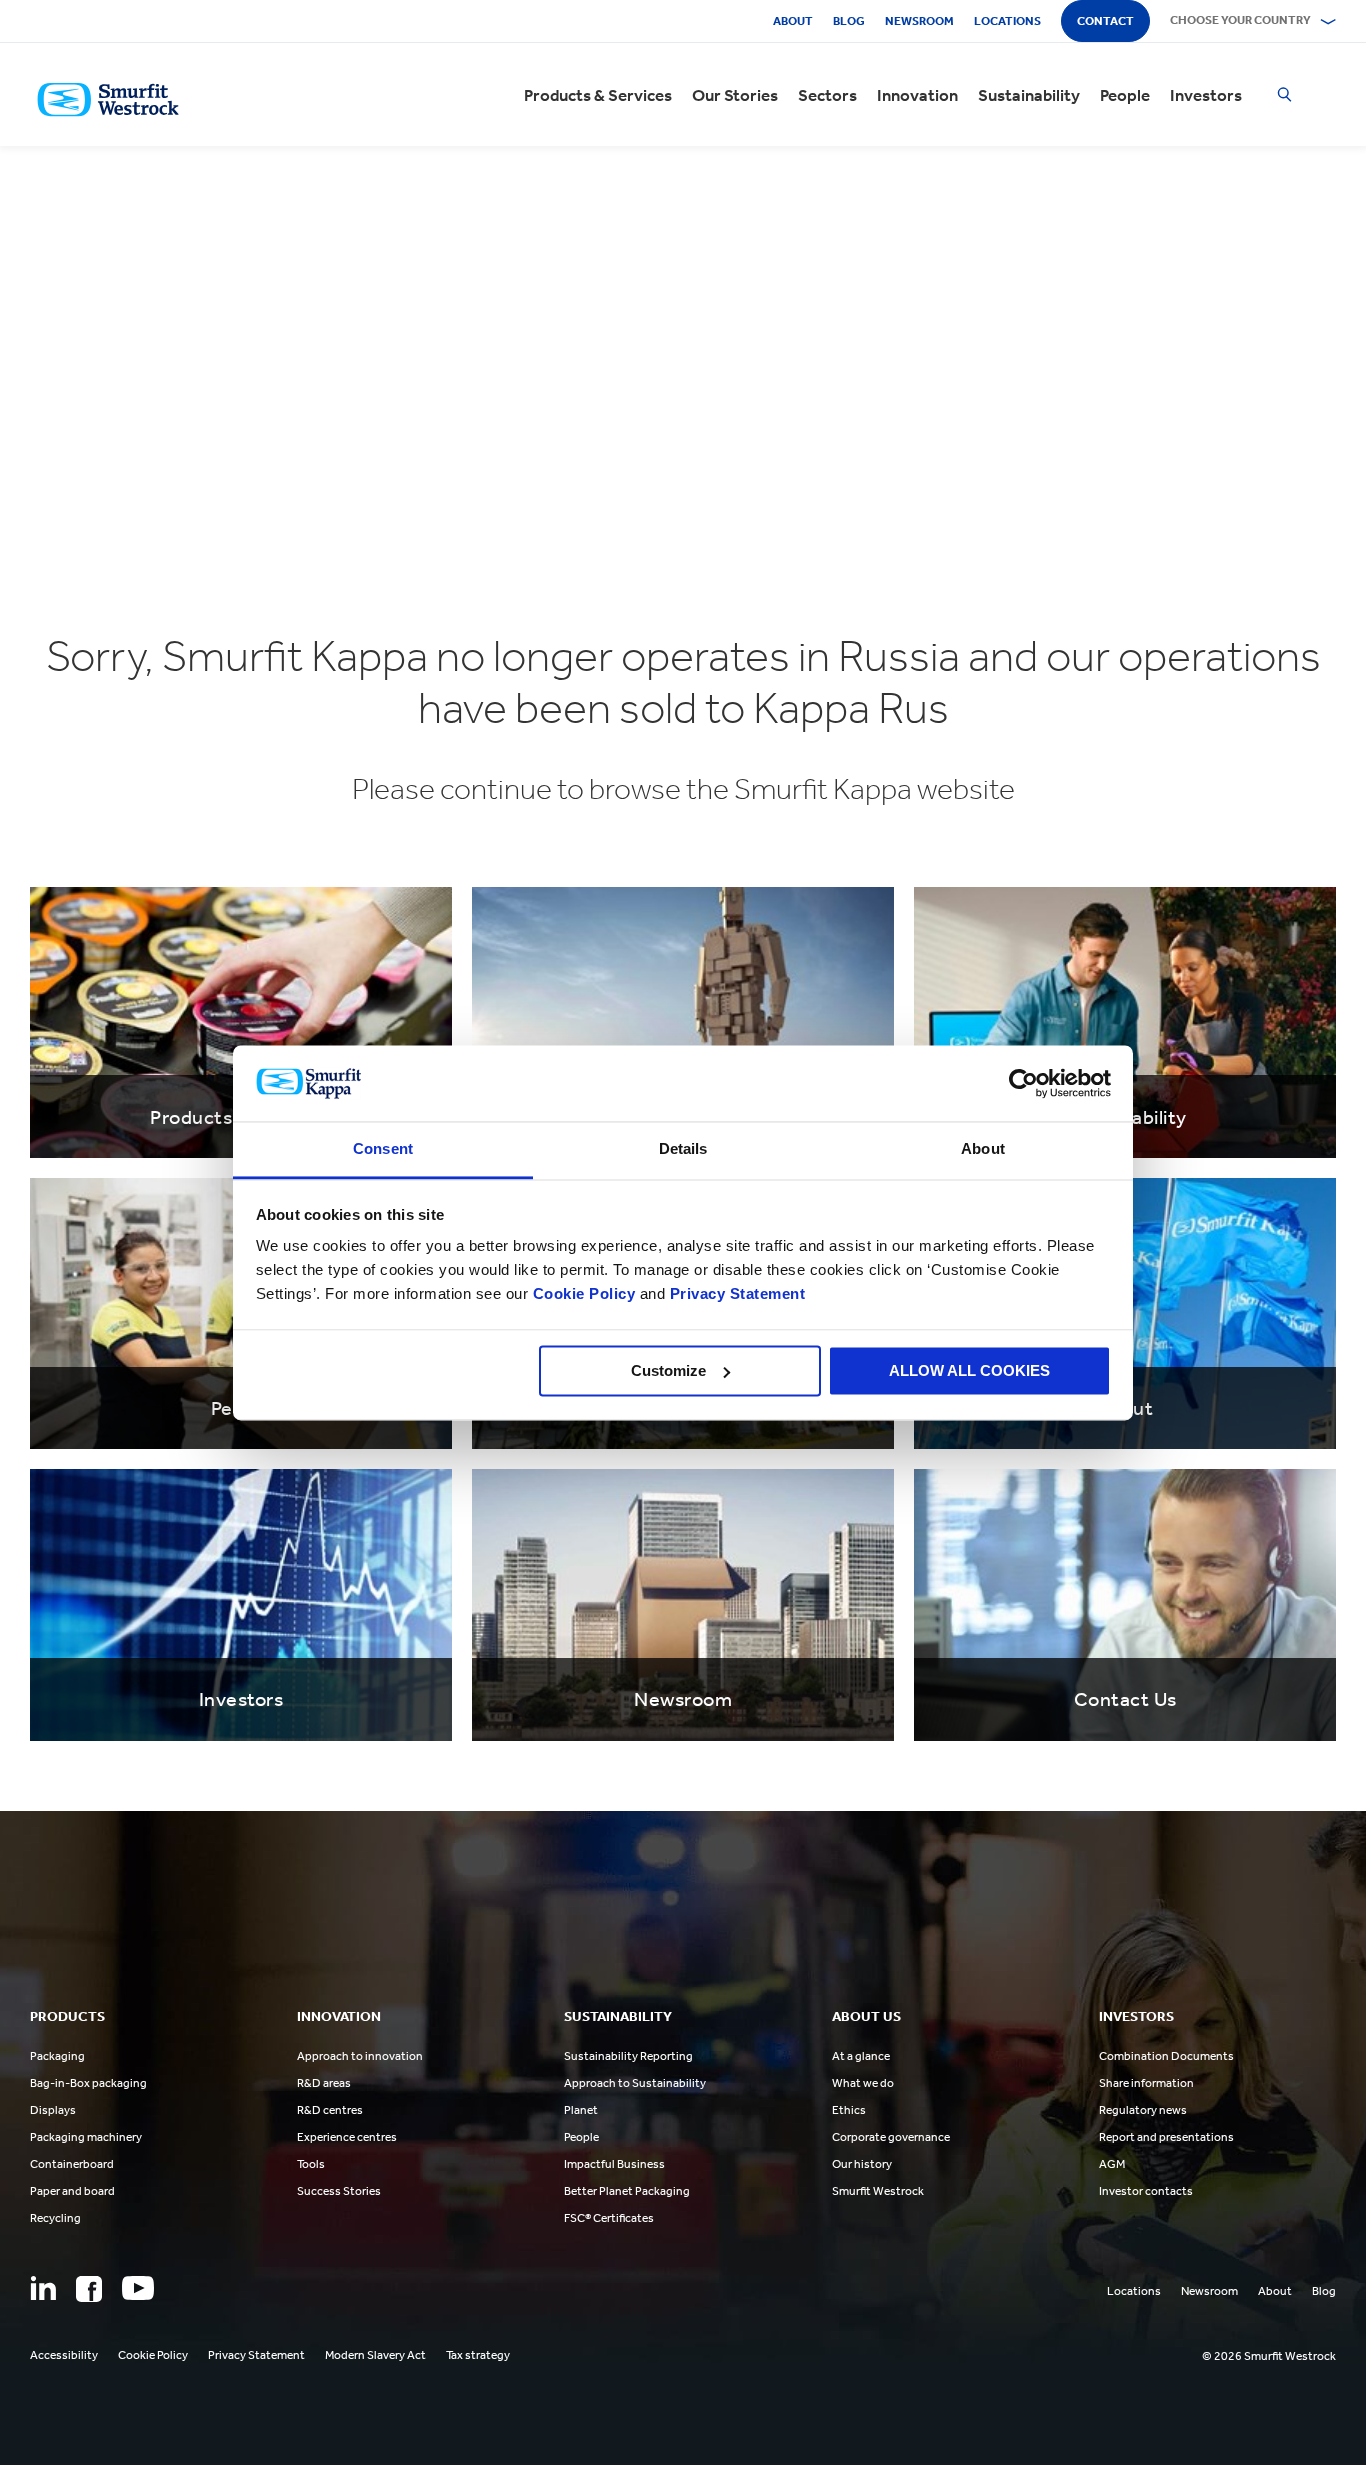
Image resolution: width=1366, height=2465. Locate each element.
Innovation (917, 95)
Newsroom (919, 21)
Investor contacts (1146, 2191)
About (793, 21)
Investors (1206, 95)
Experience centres (347, 2137)
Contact (1105, 21)
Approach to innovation (360, 2056)
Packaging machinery (86, 2137)
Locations (1007, 21)
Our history (862, 2164)
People (1125, 95)
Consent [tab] (383, 1149)
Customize (668, 1370)
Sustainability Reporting (628, 2056)
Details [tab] (683, 1149)
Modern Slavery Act (375, 2355)
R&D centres (330, 2110)
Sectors (827, 95)
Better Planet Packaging (627, 2191)
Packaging (57, 2056)
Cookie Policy (584, 1294)
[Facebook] (89, 2289)
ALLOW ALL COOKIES (969, 1370)
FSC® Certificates (609, 2218)
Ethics (849, 2110)
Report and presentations (1166, 2137)
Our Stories (735, 95)
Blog (849, 21)
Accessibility (64, 2355)
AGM (1112, 2164)
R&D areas (324, 2083)
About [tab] (983, 1149)
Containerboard (72, 2164)
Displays (53, 2110)
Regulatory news (1143, 2110)
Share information (1146, 2083)
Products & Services (598, 95)
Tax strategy (478, 2355)
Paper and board (72, 2191)
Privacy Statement (735, 1294)
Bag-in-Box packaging (88, 2083)
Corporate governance (891, 2137)
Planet (581, 2110)
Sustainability (1029, 95)
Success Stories (339, 2191)
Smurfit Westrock (878, 2191)
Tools (311, 2164)
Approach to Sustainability (635, 2083)
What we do (863, 2083)
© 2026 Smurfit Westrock (1269, 2356)
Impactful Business (614, 2164)
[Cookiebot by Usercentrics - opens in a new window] (1023, 1083)
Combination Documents (1166, 2056)
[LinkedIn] (43, 2288)
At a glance (861, 2056)
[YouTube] (138, 2288)
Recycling (55, 2218)
